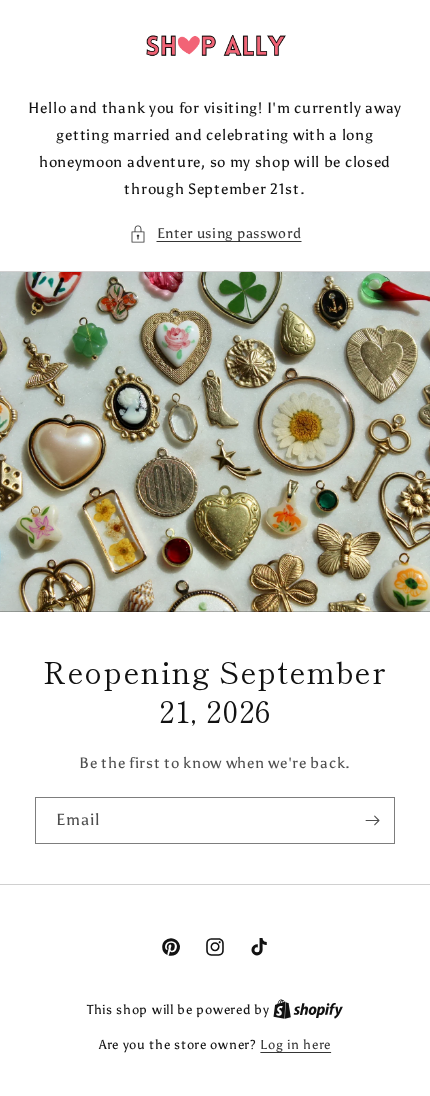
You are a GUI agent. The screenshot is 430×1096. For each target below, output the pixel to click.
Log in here (295, 1044)
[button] (215, 233)
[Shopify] (308, 1009)
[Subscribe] (372, 820)
